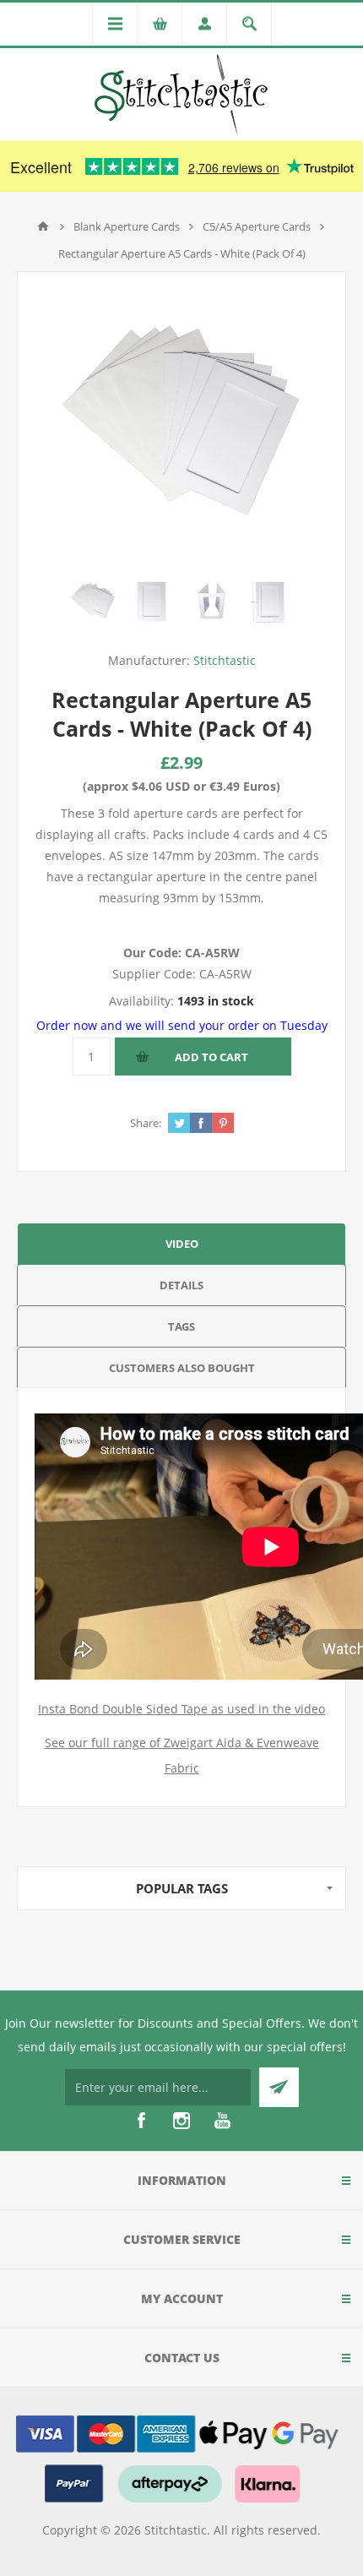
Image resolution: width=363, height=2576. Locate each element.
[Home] (43, 226)
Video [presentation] (182, 1244)
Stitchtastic (225, 660)
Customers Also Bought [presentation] (182, 1368)
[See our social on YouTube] (222, 2121)
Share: (146, 1123)
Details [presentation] (181, 1285)
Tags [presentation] (181, 1326)
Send (279, 2087)
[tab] (181, 1243)
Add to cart (211, 1057)
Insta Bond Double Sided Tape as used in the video (181, 1709)
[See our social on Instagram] (181, 2121)
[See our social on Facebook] (141, 2121)
